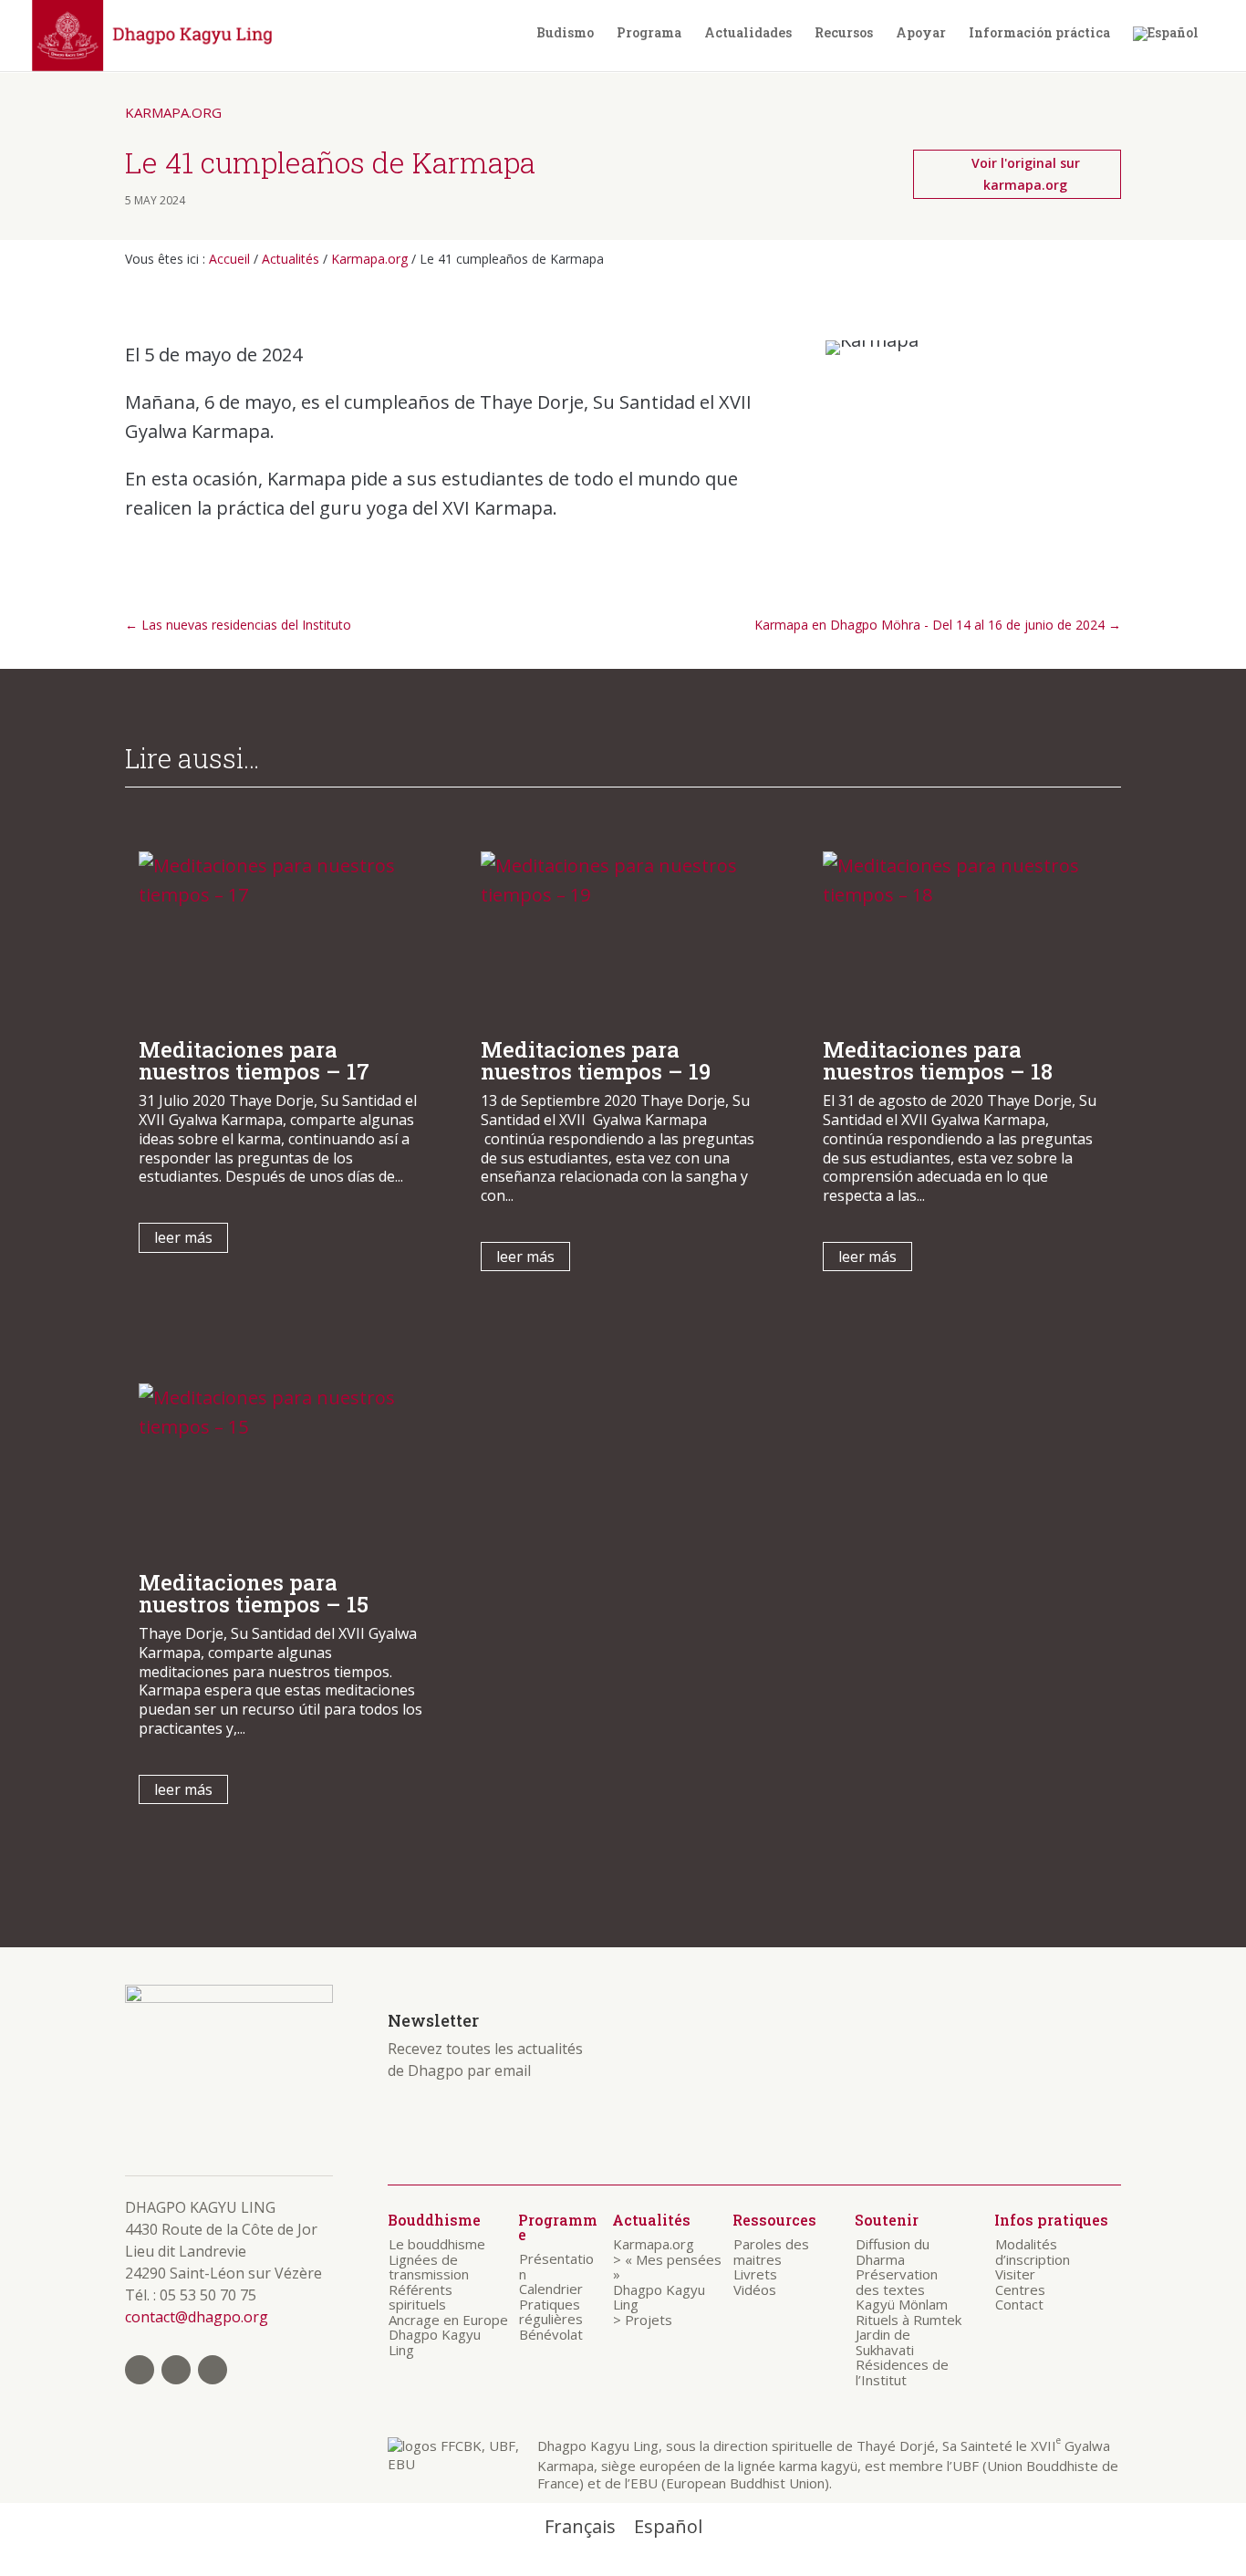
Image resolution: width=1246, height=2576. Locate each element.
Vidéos (755, 2289)
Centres (1020, 2289)
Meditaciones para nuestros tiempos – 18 (938, 1060)
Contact (1019, 2304)
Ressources (774, 2220)
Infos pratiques (1051, 2220)
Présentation (556, 2266)
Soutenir (887, 2220)
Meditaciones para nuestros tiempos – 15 (254, 1593)
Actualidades (748, 33)
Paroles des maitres (771, 2252)
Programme (558, 2227)
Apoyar (921, 33)
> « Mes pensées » (667, 2267)
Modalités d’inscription (1033, 2252)
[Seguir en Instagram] (176, 2370)
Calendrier (551, 2289)
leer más (183, 1237)
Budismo (565, 33)
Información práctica (1039, 33)
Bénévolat (551, 2334)
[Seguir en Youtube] (213, 2370)
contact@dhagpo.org (197, 2317)
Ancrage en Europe (448, 2320)
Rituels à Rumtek (909, 2320)
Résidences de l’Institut (902, 2372)
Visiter (1015, 2274)
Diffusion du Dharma (893, 2252)
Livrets (755, 2274)
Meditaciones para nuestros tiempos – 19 (596, 1060)
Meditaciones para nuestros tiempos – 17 (254, 1060)
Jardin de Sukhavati (885, 2342)
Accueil (229, 259)
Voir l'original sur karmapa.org (1026, 174)
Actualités (291, 259)
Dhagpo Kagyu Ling (435, 2342)
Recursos (844, 33)
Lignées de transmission (429, 2267)
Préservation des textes (897, 2282)
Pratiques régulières (551, 2312)
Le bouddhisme (437, 2244)
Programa (649, 33)
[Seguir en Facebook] (140, 2370)
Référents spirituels (421, 2297)
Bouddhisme (434, 2220)
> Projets (643, 2320)
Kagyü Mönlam (902, 2304)
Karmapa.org (173, 112)
